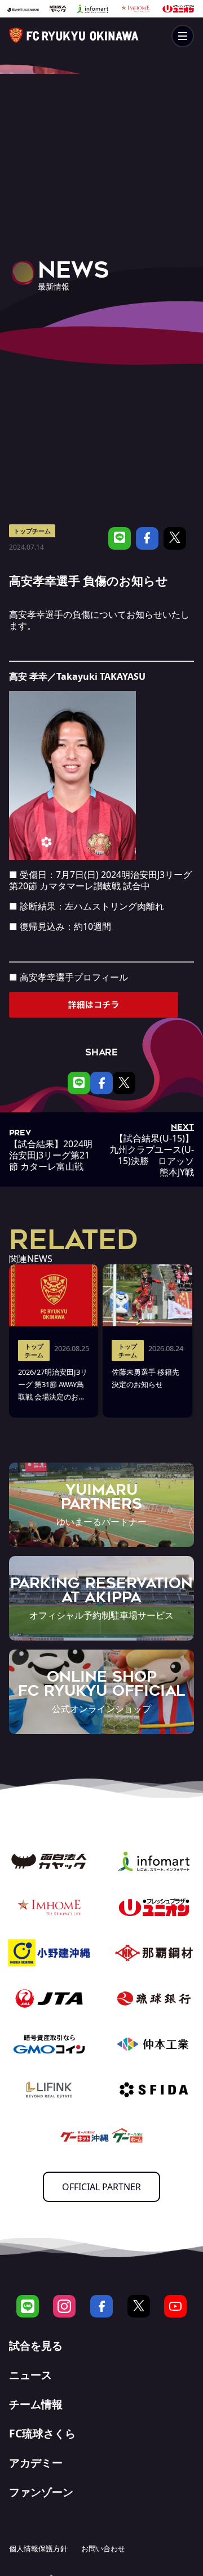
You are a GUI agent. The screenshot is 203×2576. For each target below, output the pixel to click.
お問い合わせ (103, 2548)
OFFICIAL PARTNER (101, 2187)
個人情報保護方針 (38, 2548)
